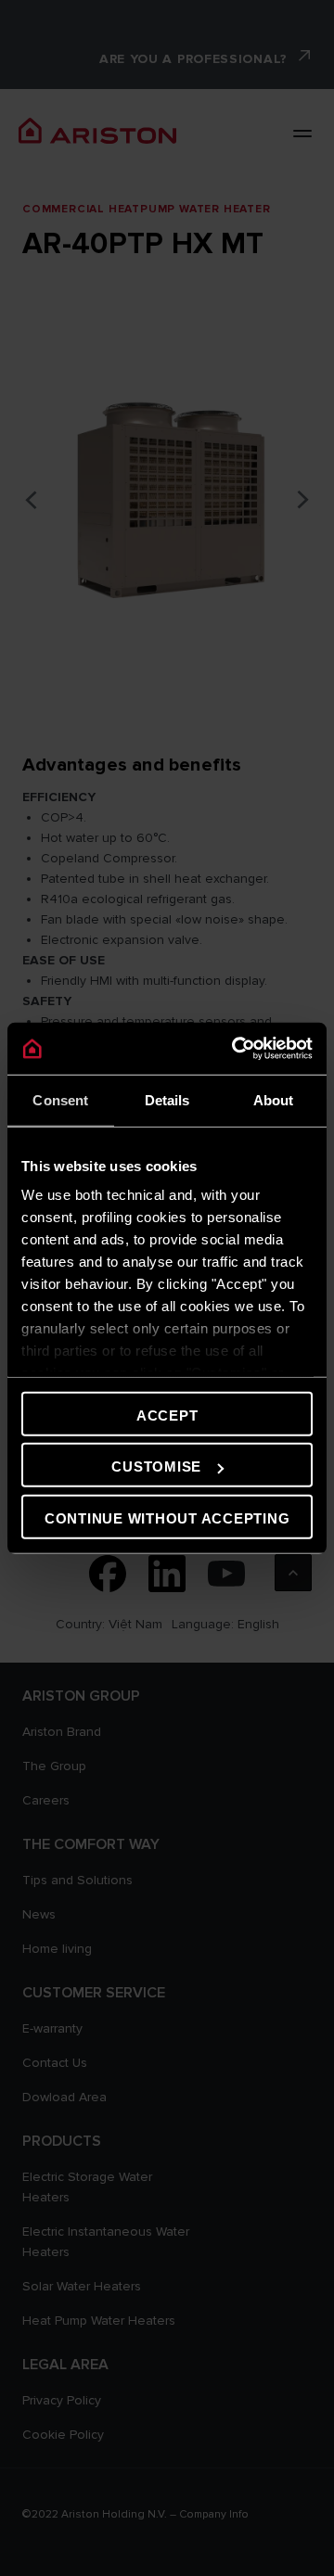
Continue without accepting (167, 1518)
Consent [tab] (60, 1099)
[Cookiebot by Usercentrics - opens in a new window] (236, 1049)
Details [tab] (167, 1099)
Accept (167, 1415)
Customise (156, 1467)
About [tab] (274, 1099)
